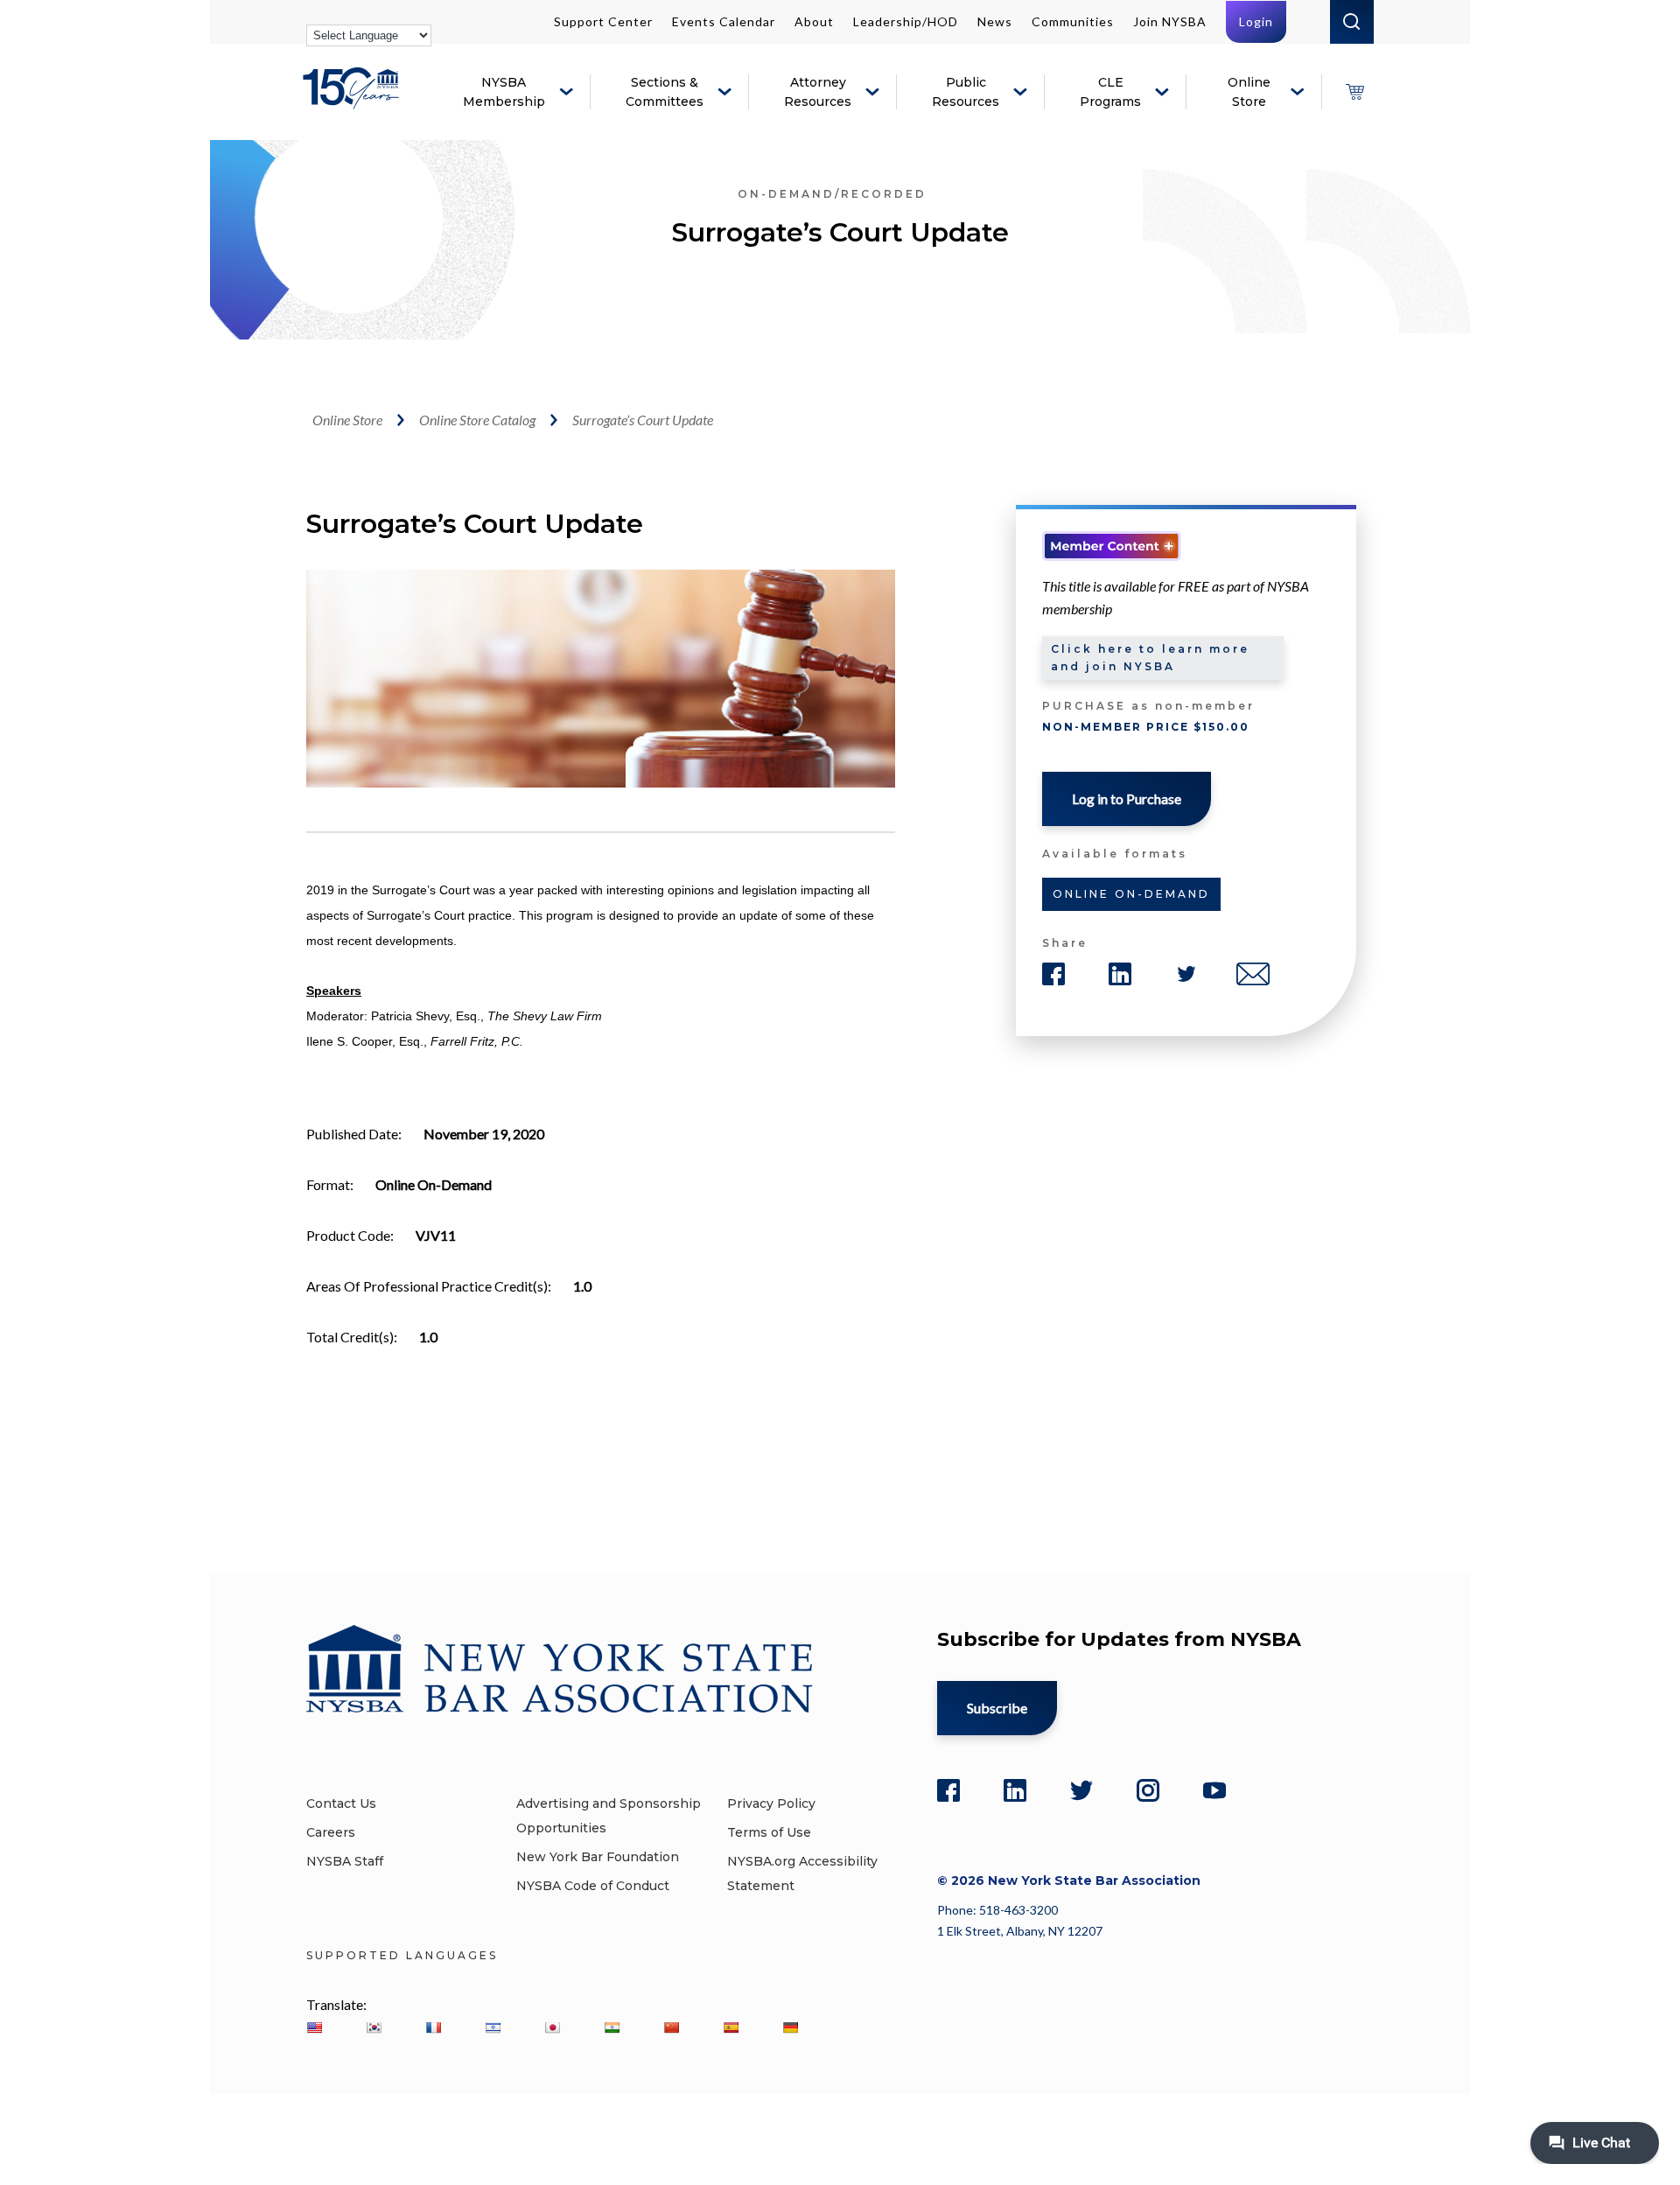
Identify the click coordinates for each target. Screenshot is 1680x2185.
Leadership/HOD (906, 21)
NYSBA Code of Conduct (593, 1886)
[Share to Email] (1253, 974)
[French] (433, 2027)
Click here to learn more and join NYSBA (1150, 658)
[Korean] (374, 2027)
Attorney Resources (818, 92)
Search (1352, 22)
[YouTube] (1214, 1790)
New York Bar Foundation (598, 1857)
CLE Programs (1110, 92)
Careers (331, 1832)
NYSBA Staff (345, 1861)
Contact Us (341, 1803)
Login (1256, 21)
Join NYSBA (1170, 21)
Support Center (603, 21)
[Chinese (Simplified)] (671, 2027)
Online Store (1249, 92)
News (995, 21)
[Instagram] (1148, 1790)
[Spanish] (731, 2027)
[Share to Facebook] (1053, 974)
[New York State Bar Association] (354, 101)
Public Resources (966, 92)
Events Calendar (724, 21)
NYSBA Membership (504, 92)
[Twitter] (1081, 1790)
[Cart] (1354, 92)
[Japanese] (552, 2027)
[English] (314, 2027)
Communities (1073, 21)
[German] (790, 2027)
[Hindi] (612, 2027)
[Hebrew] (493, 2027)
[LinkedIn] (1015, 1790)
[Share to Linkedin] (1120, 974)
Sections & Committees (665, 92)
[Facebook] (948, 1790)
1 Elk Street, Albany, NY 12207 (1020, 1931)
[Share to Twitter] (1186, 974)
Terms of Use (769, 1832)
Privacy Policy (771, 1803)
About (814, 21)
